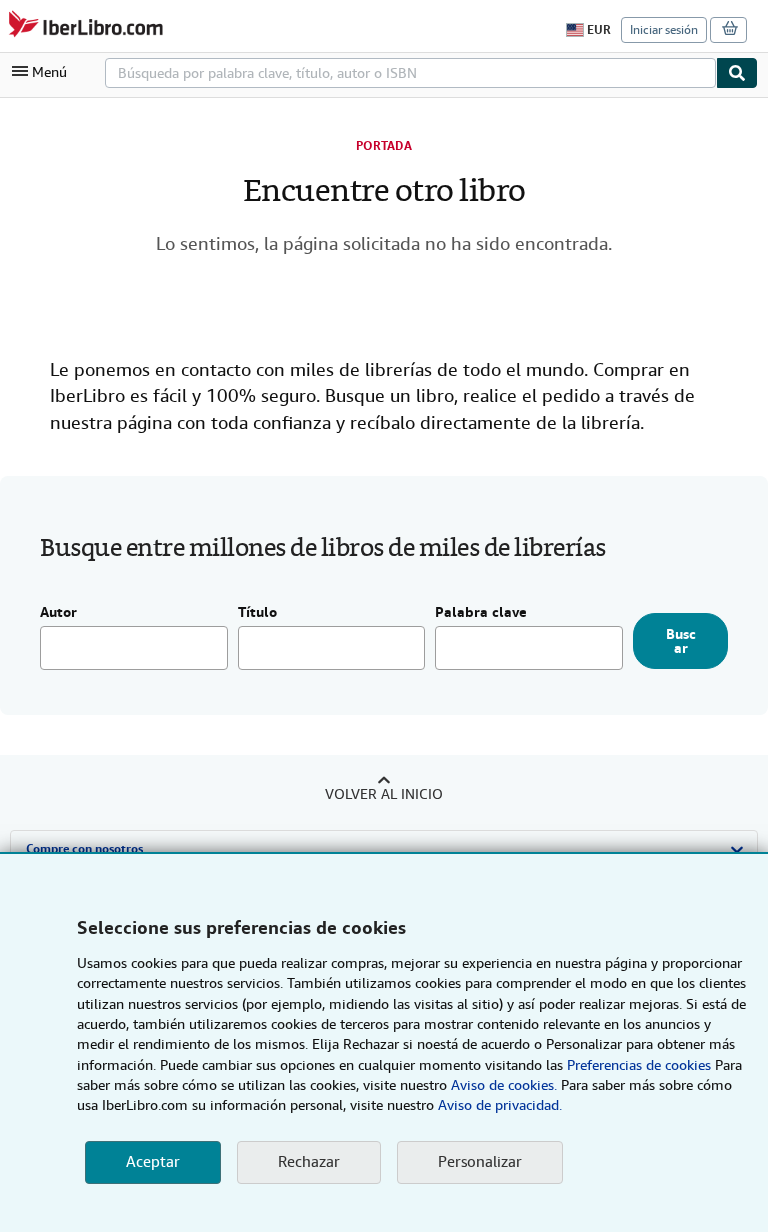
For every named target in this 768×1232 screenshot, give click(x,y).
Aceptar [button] (153, 1162)
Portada (384, 146)
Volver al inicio (384, 794)
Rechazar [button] (309, 1162)
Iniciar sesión (664, 30)
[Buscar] (737, 73)
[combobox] (410, 73)
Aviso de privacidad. (500, 1105)
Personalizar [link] (480, 1162)
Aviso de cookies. (504, 1085)
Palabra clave (481, 613)
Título (257, 613)
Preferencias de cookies (639, 1065)
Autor (58, 613)
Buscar (681, 641)
